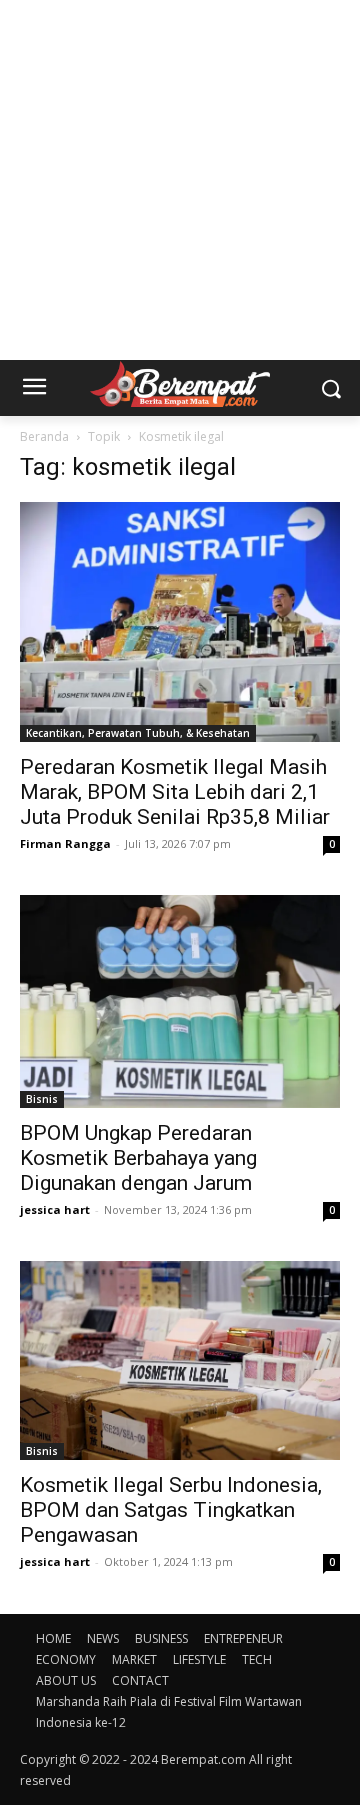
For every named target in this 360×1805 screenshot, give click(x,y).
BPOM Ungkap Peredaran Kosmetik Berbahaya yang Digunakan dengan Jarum (138, 1158)
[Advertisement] (180, 180)
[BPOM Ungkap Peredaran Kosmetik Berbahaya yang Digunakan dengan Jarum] (180, 1001)
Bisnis (42, 1099)
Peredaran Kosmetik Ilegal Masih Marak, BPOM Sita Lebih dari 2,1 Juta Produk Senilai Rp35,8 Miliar (175, 792)
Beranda (44, 436)
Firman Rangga (65, 843)
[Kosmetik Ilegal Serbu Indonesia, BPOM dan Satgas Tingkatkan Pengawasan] (180, 1360)
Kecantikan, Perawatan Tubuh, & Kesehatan (138, 733)
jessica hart (55, 1209)
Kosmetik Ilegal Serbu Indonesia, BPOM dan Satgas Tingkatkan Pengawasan (171, 1510)
